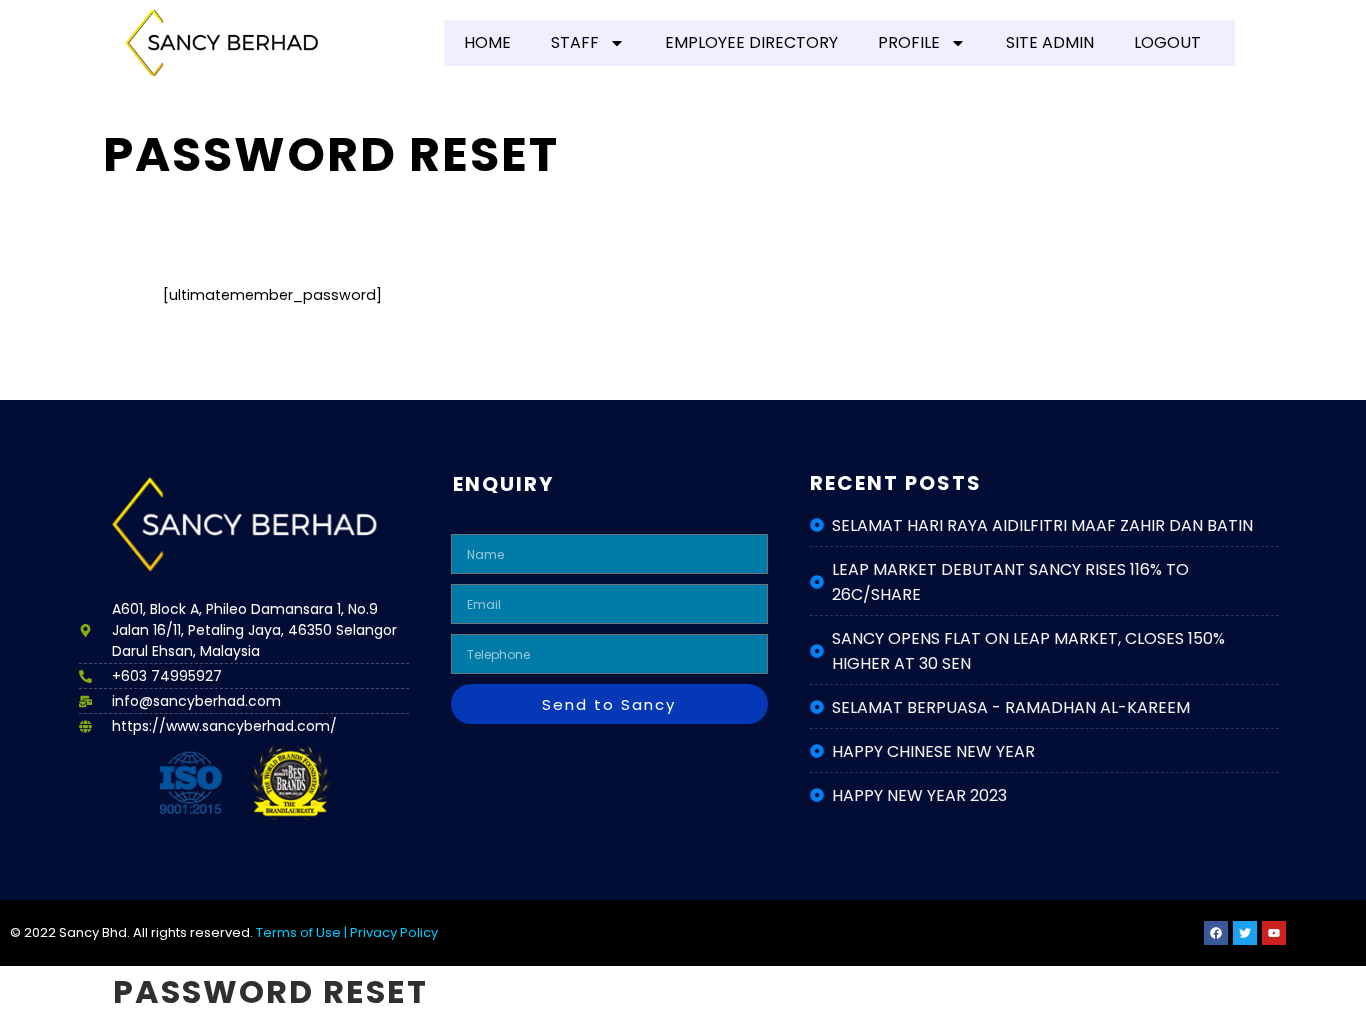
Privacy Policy (394, 932)
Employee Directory (751, 42)
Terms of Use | (303, 932)
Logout (1167, 42)
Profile (909, 42)
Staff (575, 42)
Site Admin (1050, 42)
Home (487, 42)
